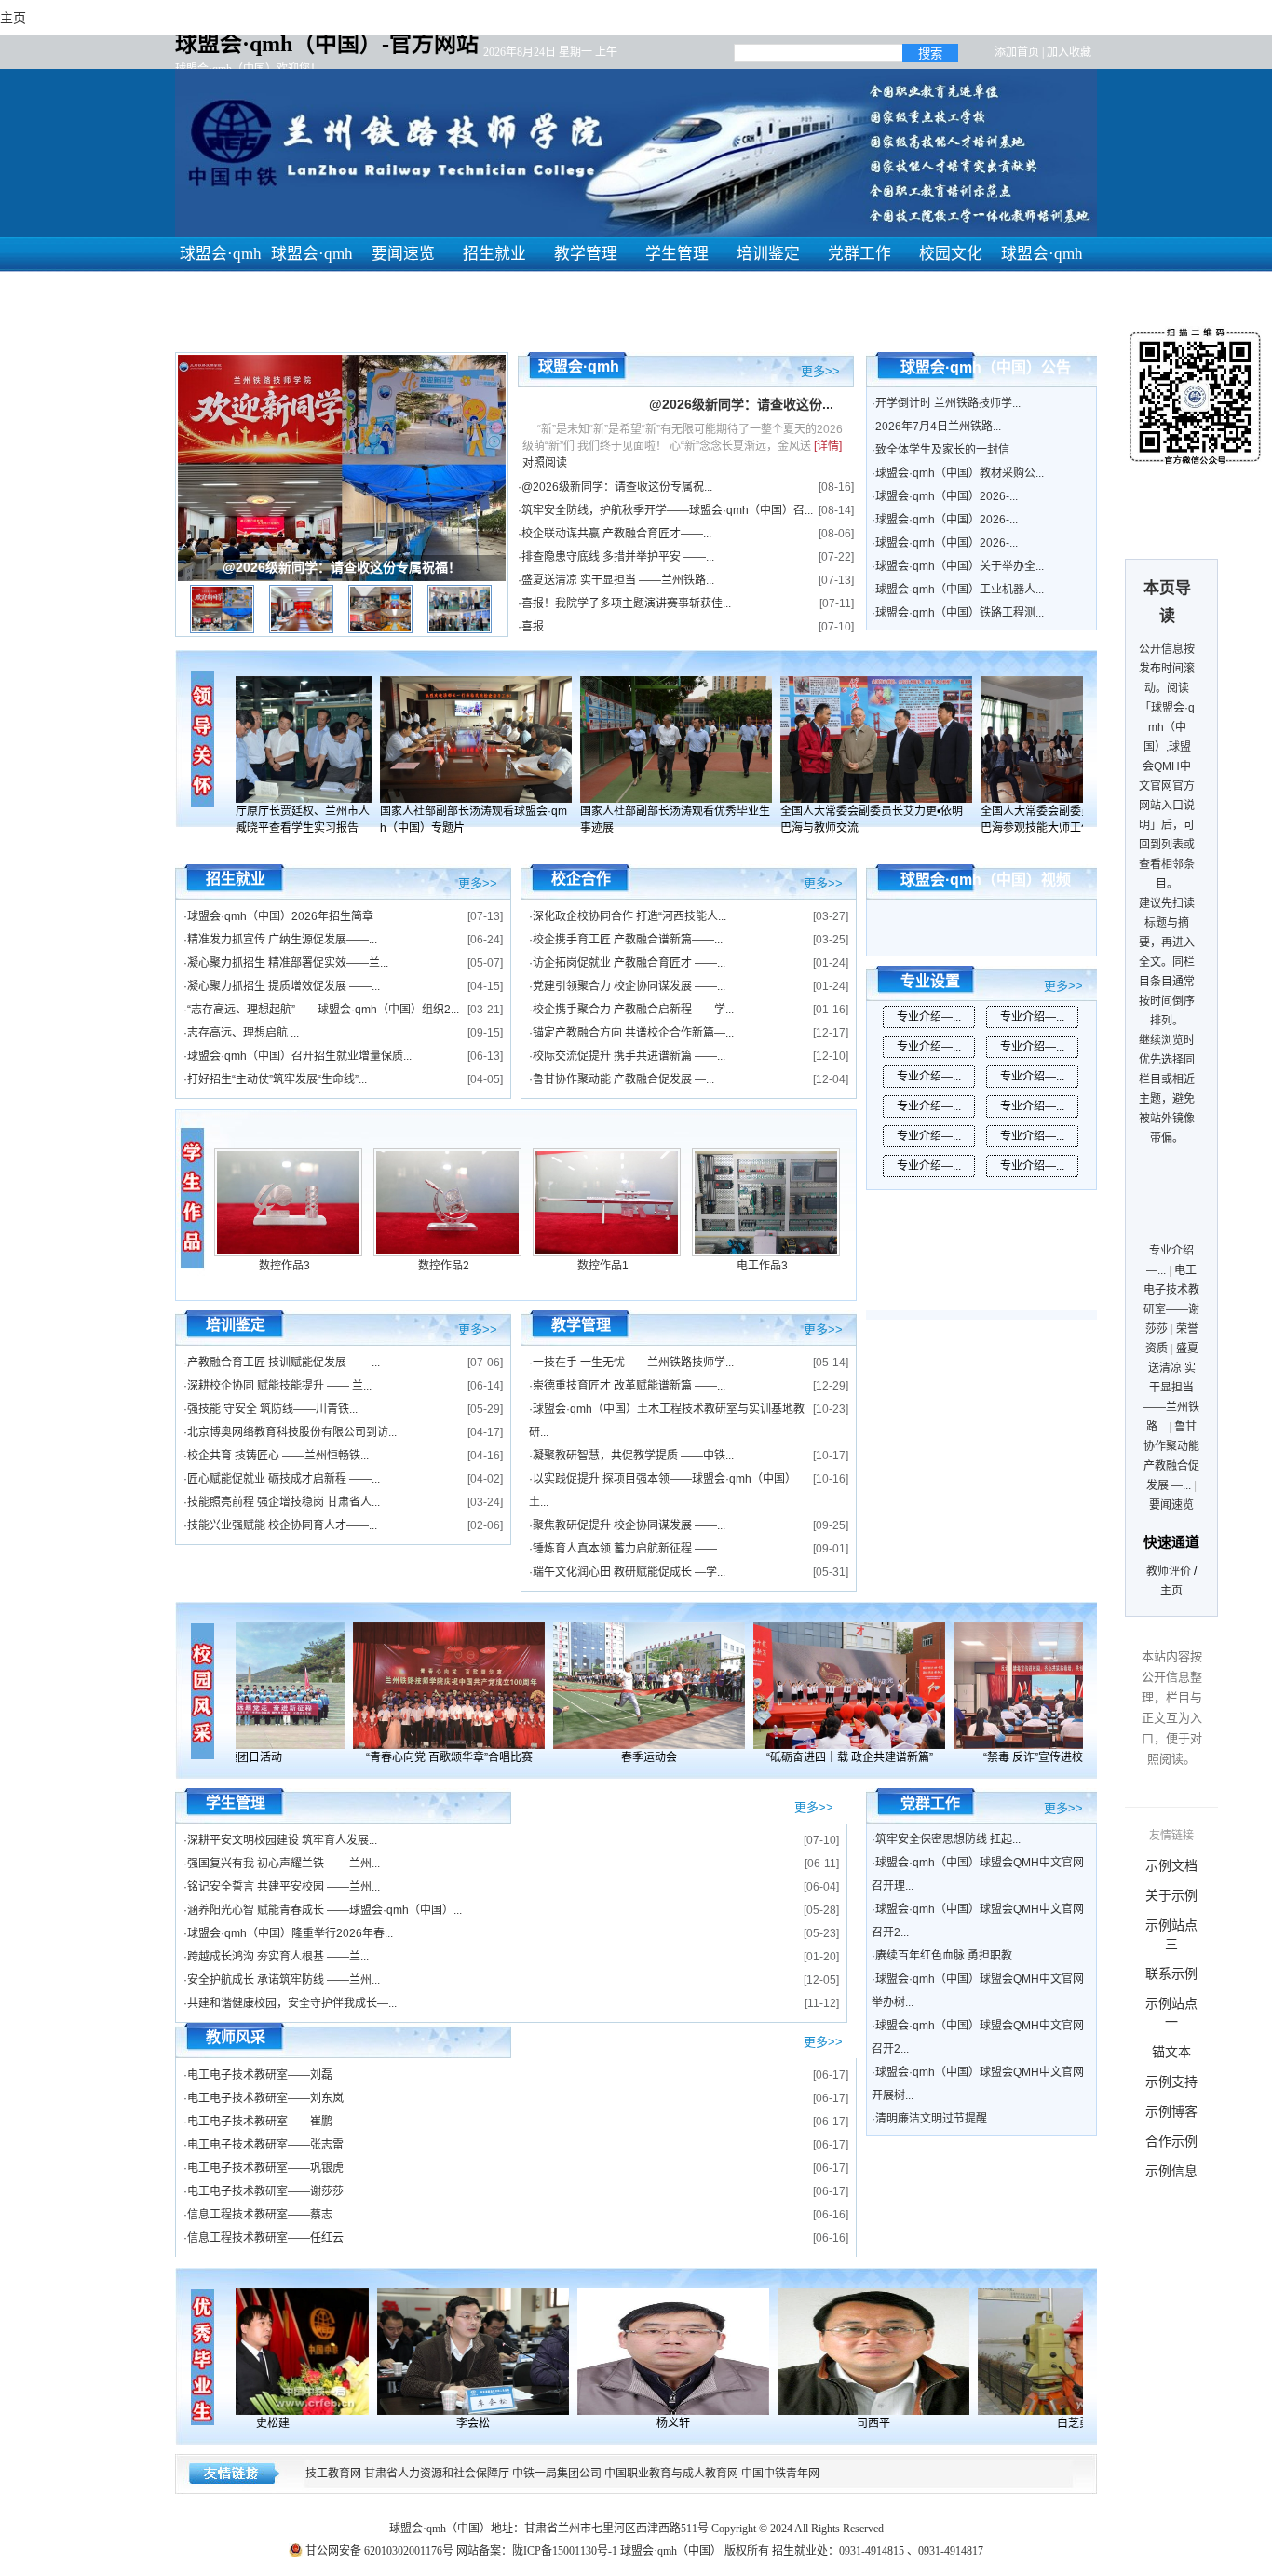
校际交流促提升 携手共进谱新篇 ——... (629, 1056)
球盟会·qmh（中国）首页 (221, 289)
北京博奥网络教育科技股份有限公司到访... (292, 1432)
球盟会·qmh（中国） (1042, 271)
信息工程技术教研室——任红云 (265, 2238)
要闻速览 (403, 254)
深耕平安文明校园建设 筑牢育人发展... (282, 1840)
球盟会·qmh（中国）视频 (986, 880)
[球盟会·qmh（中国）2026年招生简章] (291, 739)
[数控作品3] (288, 1253)
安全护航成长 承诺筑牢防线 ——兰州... (284, 1980)
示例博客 (1171, 2111)
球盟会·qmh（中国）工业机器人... (960, 590)
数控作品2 (444, 1266)
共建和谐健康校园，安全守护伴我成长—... (292, 2003)
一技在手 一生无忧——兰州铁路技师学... (633, 1363)
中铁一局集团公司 (557, 2474)
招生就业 (494, 254)
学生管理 (677, 254)
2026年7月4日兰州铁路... (938, 427)
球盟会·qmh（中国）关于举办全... (960, 566)
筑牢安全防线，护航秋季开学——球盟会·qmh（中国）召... (667, 510)
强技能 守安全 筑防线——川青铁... (272, 1409)
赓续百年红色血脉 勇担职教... (948, 1956)
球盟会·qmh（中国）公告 (986, 367)
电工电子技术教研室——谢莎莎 (265, 2191)
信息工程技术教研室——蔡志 (260, 2215)
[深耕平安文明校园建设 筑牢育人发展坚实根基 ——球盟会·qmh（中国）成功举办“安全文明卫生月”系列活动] (633, 1686)
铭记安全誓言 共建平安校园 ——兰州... (284, 1887)
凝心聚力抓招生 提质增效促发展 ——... (284, 986)
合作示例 (1171, 2141)
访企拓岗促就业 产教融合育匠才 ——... (629, 963)
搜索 (930, 54)
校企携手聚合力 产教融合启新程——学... (633, 1010)
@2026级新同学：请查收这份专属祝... (617, 487)
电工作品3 (762, 1266)
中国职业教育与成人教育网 (671, 2474)
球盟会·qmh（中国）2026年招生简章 (280, 916)
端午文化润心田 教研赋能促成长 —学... (629, 1572)
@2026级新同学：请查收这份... (741, 404)
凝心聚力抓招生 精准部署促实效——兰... (288, 963)
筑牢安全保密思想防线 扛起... (948, 1839)
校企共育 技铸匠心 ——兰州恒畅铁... (278, 1456)
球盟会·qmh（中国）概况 (312, 289)
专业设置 (930, 981)
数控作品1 (603, 1266)
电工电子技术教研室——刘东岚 (265, 2098)
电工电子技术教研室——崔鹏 (260, 2122)
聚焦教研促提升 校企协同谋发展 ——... (629, 1525)
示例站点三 (1171, 1934)
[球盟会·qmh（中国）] (433, 1686)
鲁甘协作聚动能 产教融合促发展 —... (623, 1079)
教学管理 (586, 254)
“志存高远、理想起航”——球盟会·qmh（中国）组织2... (323, 1010)
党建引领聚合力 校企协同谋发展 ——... (629, 986)
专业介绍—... (929, 1017)
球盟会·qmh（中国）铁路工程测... (960, 613)
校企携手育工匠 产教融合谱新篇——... (628, 940)
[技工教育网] (289, 2352)
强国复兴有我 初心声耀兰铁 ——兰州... (284, 1864)
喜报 (533, 627)
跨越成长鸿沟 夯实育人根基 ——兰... (278, 1957)
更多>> (820, 370)
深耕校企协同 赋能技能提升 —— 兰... (279, 1386)
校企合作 (581, 879)
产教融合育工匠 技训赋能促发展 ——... (284, 1363)
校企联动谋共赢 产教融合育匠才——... (616, 534)
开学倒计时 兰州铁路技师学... (948, 403)
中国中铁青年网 (780, 2474)
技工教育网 (333, 2474)
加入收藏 (1069, 52)
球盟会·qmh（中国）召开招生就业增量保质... (299, 1056)
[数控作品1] (607, 1253)
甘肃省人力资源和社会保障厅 (437, 2474)
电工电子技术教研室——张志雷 (265, 2145)
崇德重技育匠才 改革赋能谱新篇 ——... (629, 1386)
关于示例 (1171, 1895)
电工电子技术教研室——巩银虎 (265, 2168)
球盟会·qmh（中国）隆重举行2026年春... (290, 1933)
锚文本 (1171, 2052)
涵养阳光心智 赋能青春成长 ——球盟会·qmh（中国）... (325, 1910)
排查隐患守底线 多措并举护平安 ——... (618, 557)
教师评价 (1169, 1571)
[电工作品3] (766, 1253)
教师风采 (236, 2037)
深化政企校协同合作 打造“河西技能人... (629, 916)
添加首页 (1017, 52)
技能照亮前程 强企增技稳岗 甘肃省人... (284, 1502)
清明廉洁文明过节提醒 (931, 2119)
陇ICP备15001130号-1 (565, 2551)
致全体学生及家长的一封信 (942, 450)
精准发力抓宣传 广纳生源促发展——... (282, 940)
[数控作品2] (447, 1253)
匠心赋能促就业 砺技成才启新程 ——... (284, 1479)
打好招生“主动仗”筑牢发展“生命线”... (277, 1079)
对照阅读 (545, 463)
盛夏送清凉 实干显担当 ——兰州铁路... (618, 580)
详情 (828, 446)
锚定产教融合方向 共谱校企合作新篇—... (633, 1033)
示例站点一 (1171, 2013)
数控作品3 (284, 1266)
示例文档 (1171, 1865)
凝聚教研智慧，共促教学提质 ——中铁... (633, 1456)
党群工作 (859, 254)
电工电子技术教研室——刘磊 (260, 2075)
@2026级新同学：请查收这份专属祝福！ (342, 567)
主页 (1171, 1591)
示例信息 (1171, 2171)
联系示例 (1171, 1973)
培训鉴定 (768, 254)
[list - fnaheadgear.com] (194, 1197)
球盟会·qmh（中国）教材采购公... (960, 473)
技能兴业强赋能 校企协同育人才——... (282, 1525)
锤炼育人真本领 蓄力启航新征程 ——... (629, 1549)
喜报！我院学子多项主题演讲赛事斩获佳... (626, 603)
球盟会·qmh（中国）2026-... (947, 496)
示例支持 (1171, 2081)
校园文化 (951, 254)
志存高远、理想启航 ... (243, 1033)
